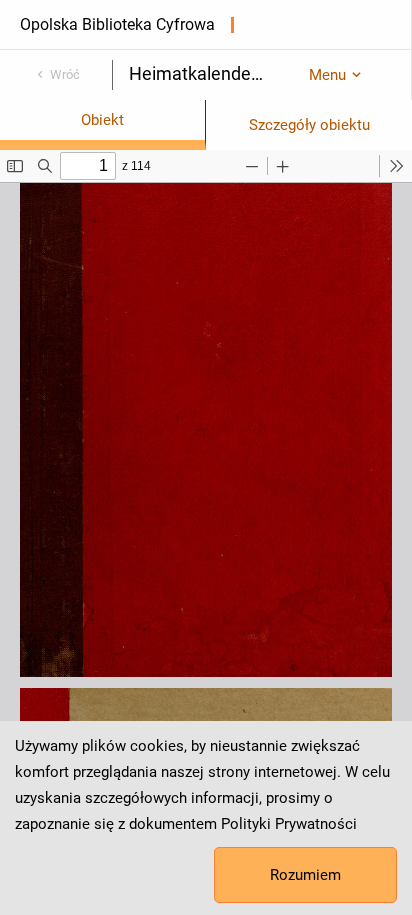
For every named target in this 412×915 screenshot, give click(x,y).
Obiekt (102, 120)
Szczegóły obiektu (309, 125)
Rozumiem (305, 875)
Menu (327, 75)
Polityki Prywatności (289, 824)
